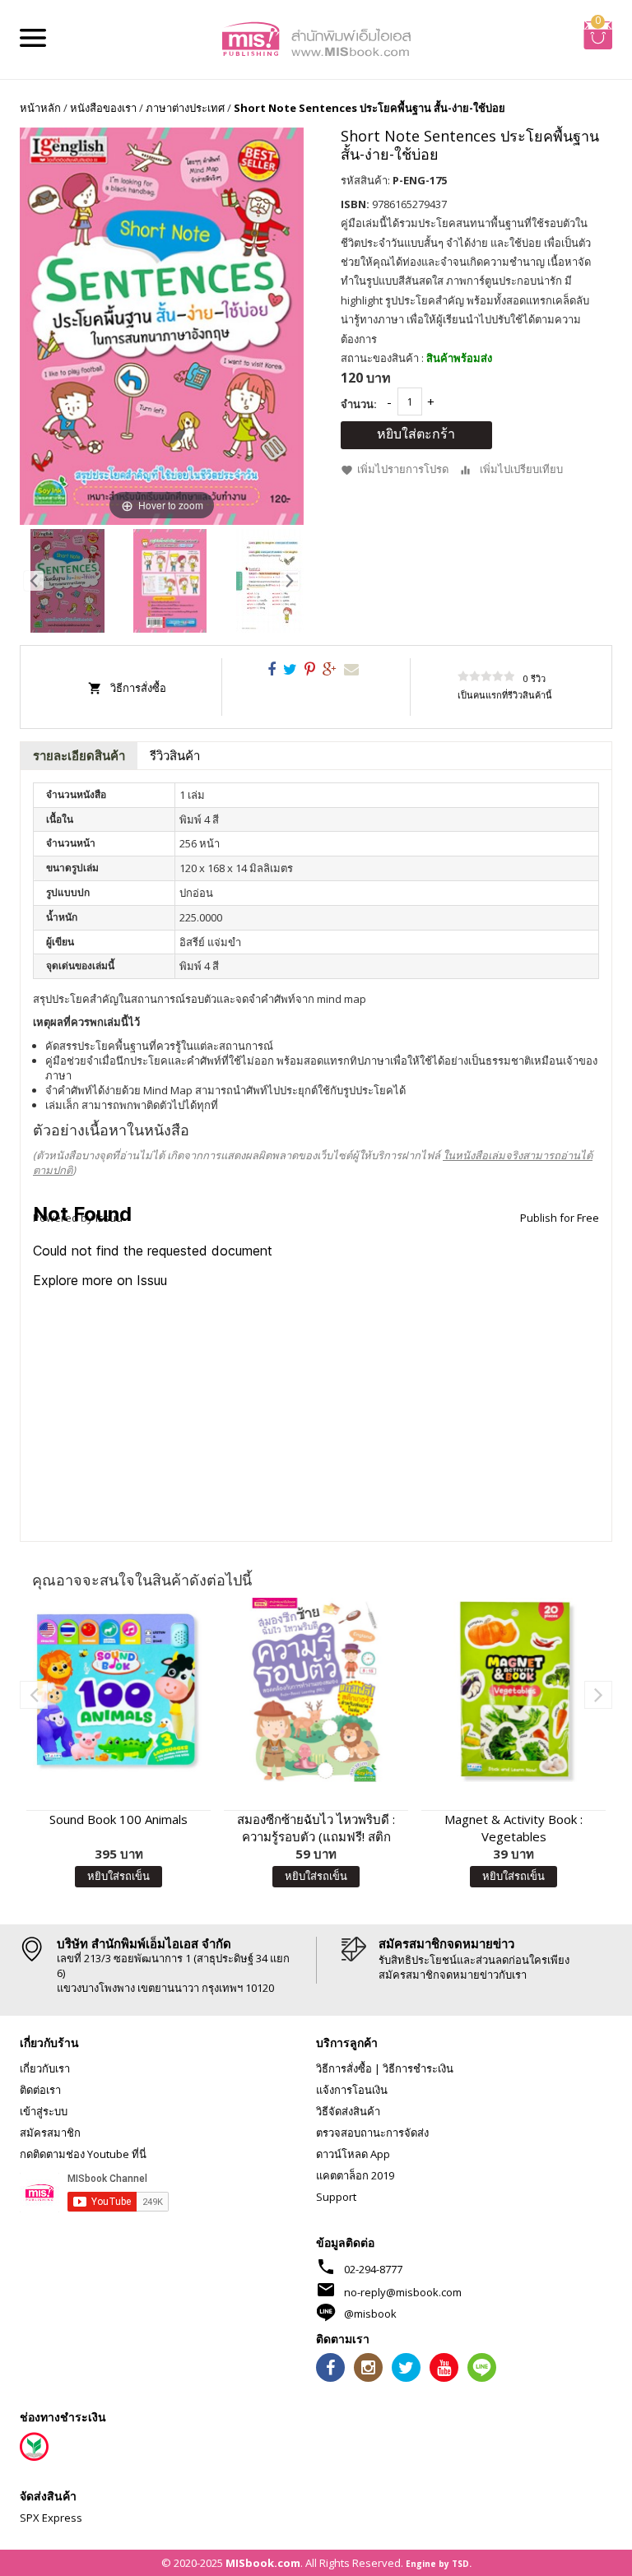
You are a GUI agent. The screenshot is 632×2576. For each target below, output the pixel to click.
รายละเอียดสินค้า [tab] (79, 755)
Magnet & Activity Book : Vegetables (513, 1828)
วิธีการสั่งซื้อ (138, 688)
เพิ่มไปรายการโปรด (403, 470)
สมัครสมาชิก (50, 2133)
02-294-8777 (373, 2269)
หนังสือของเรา (103, 108)
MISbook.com (263, 2563)
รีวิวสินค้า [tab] (175, 755)
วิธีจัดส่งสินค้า (348, 2111)
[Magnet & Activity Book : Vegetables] (513, 1690)
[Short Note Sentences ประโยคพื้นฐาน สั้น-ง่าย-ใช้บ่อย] (67, 581)
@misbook (370, 2314)
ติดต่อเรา (40, 2090)
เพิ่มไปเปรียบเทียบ (521, 470)
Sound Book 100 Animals (118, 1819)
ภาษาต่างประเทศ (185, 108)
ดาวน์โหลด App (353, 2154)
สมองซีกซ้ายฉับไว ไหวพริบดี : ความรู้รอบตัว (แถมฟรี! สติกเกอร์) (316, 1828)
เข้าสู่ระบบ (44, 2111)
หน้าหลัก (40, 108)
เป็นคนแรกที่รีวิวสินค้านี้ (505, 695)
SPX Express (51, 2518)
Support (336, 2197)
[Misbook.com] (316, 38)
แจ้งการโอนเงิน (352, 2090)
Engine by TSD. (439, 2564)
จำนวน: (359, 404)
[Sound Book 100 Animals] (118, 1690)
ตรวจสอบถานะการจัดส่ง (372, 2133)
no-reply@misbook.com (403, 2292)
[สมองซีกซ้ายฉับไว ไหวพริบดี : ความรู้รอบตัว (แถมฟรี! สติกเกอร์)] (316, 1690)
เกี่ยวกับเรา (45, 2068)
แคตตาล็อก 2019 (355, 2175)
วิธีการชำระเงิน (418, 2068)
